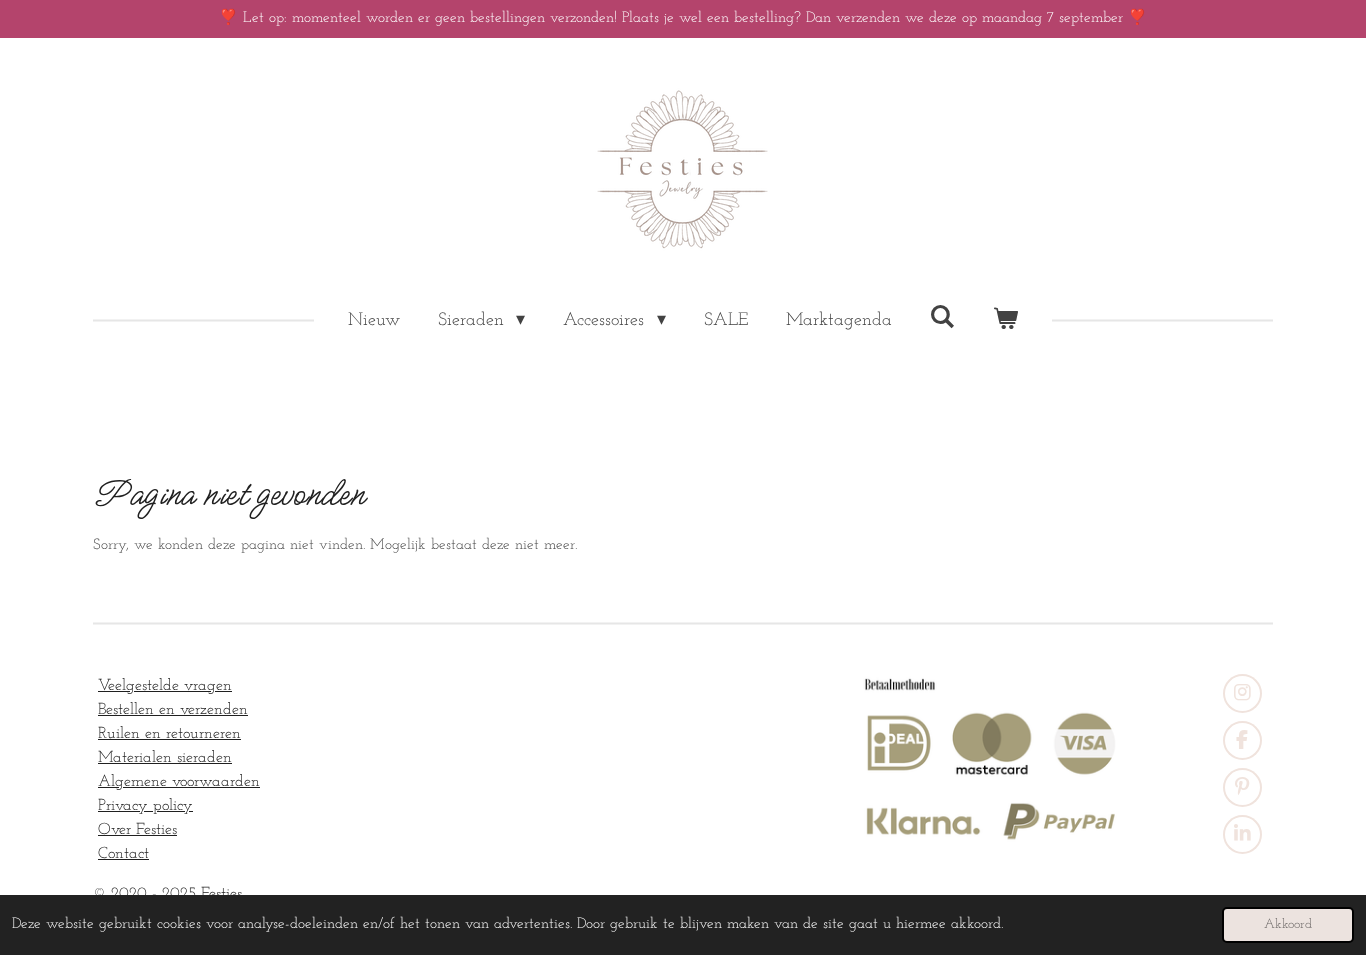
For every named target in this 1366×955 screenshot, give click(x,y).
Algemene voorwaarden (179, 782)
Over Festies (137, 830)
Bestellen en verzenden (173, 710)
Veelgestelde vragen (165, 686)
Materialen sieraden (165, 758)
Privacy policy (145, 806)
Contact (123, 854)
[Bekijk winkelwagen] (1005, 321)
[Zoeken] (942, 318)
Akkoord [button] (1288, 924)
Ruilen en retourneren (169, 734)
